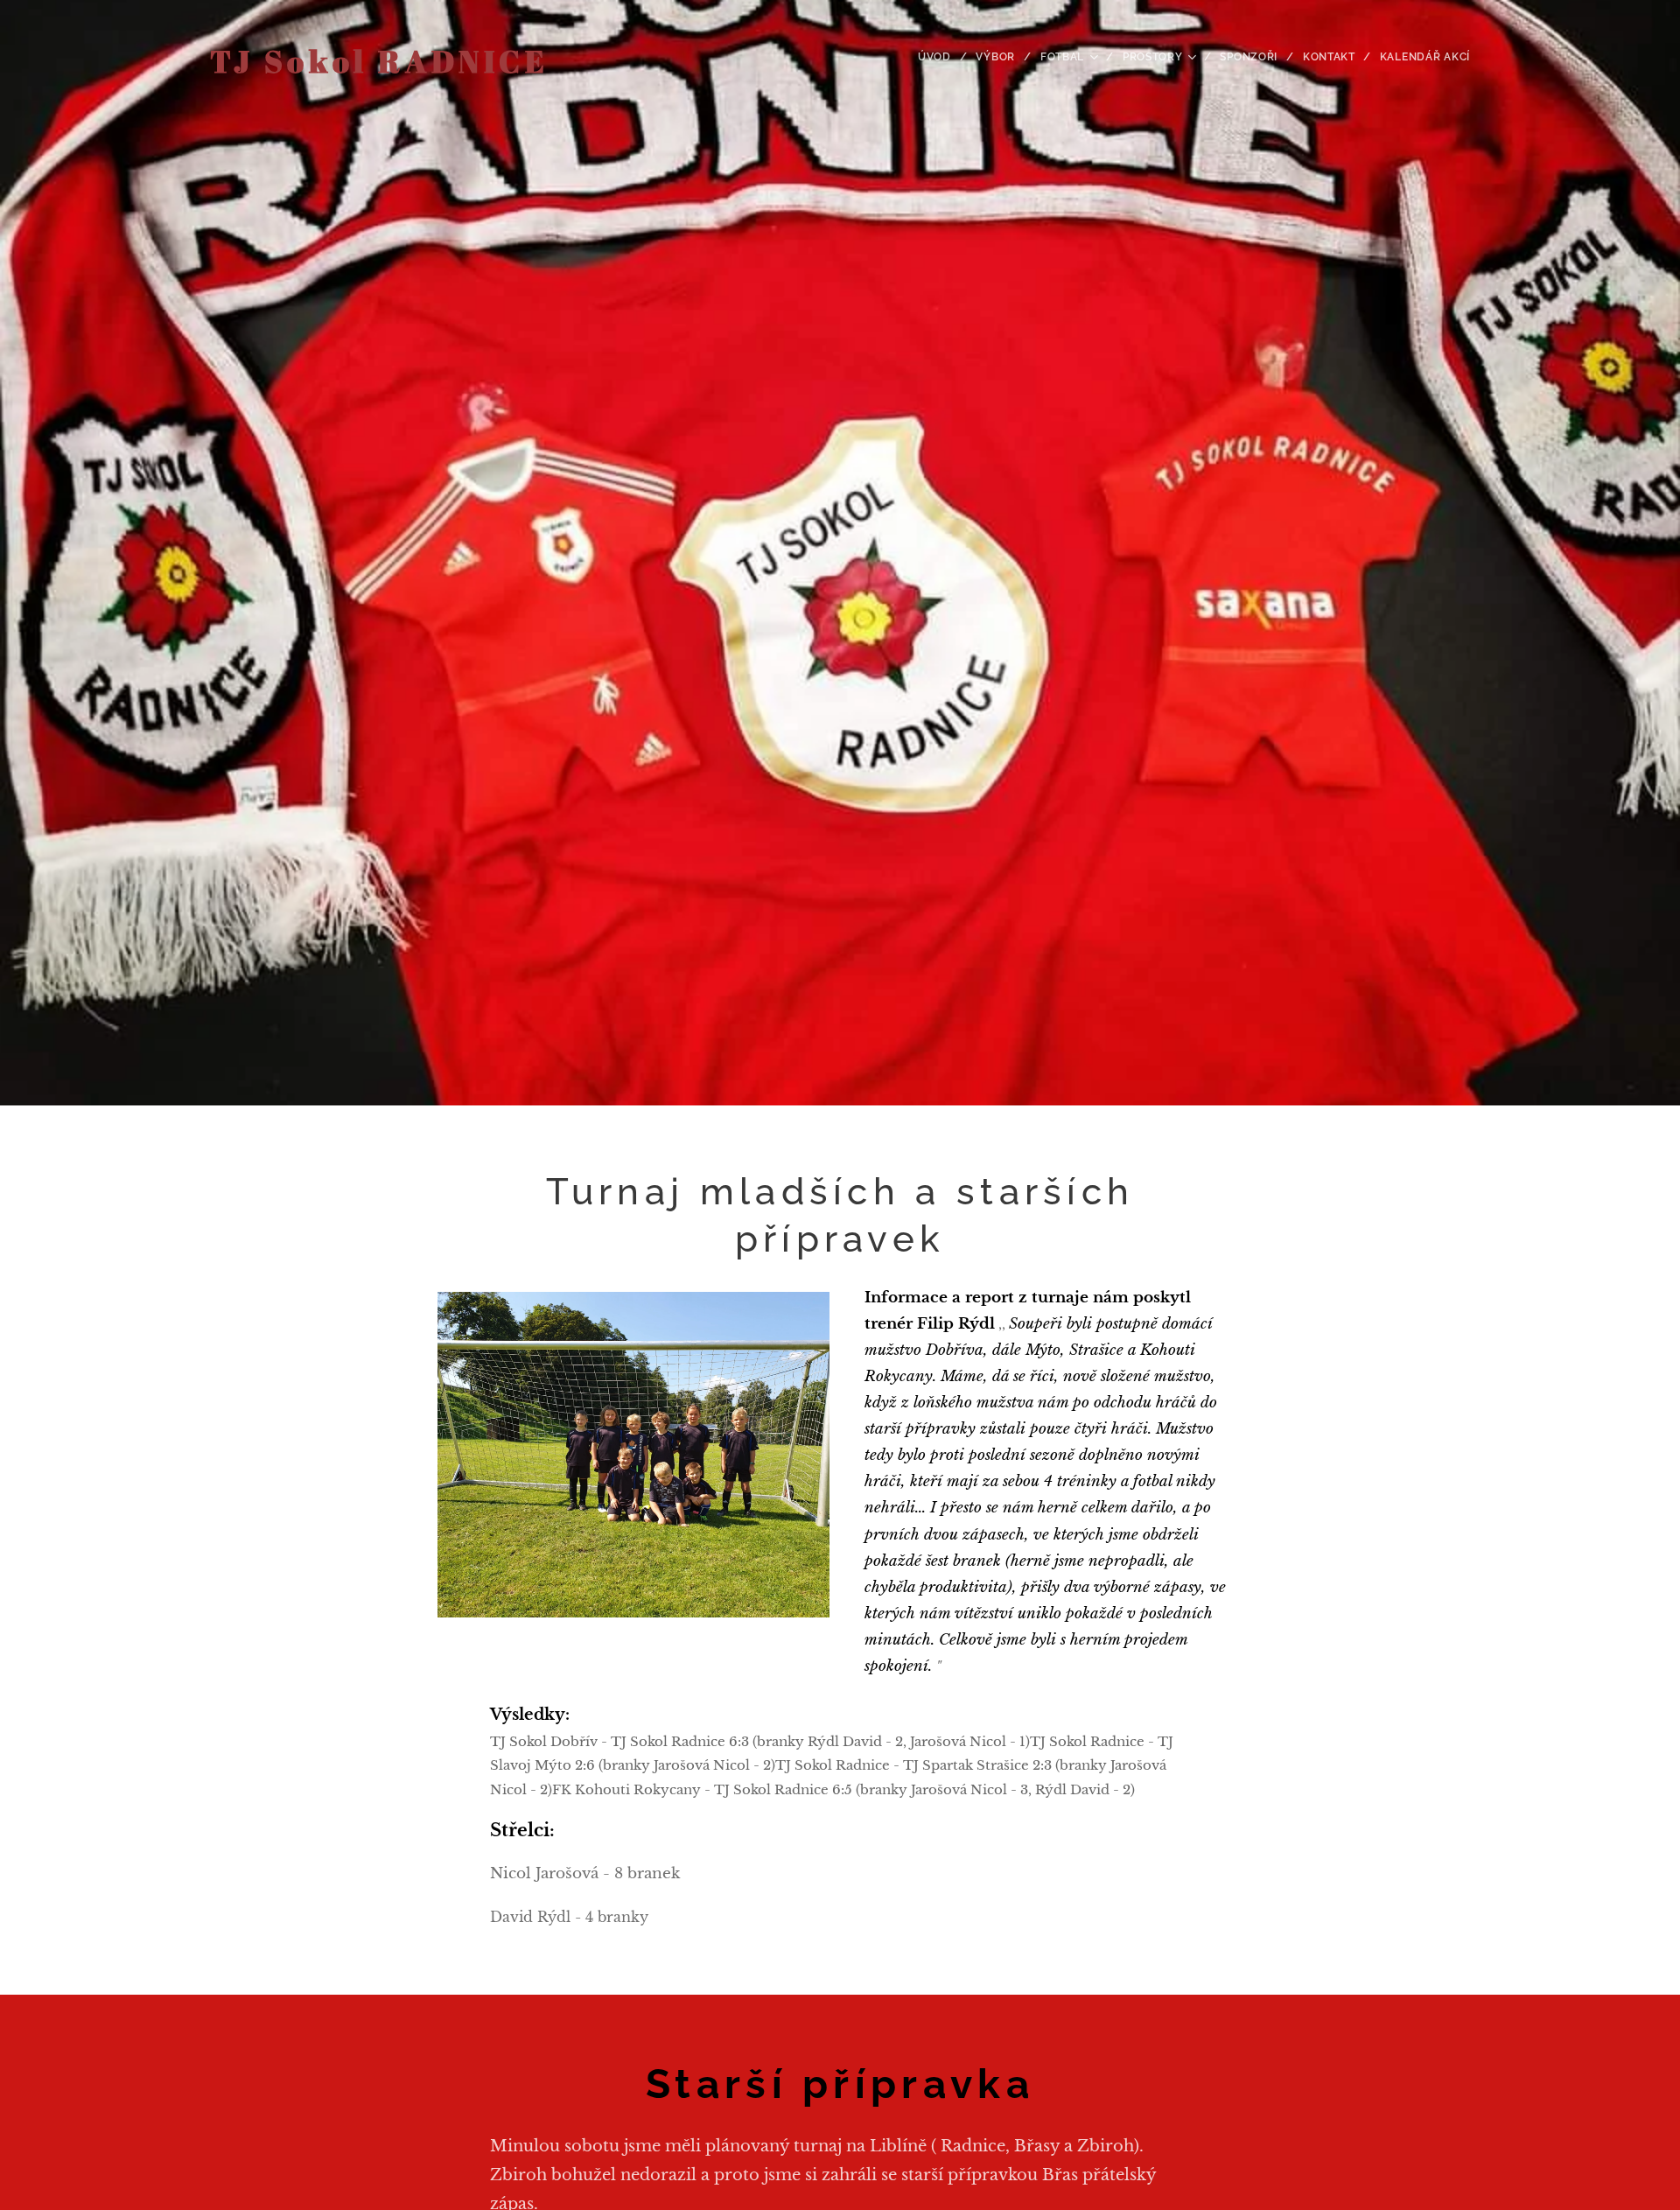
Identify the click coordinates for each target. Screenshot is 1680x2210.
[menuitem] (941, 57)
